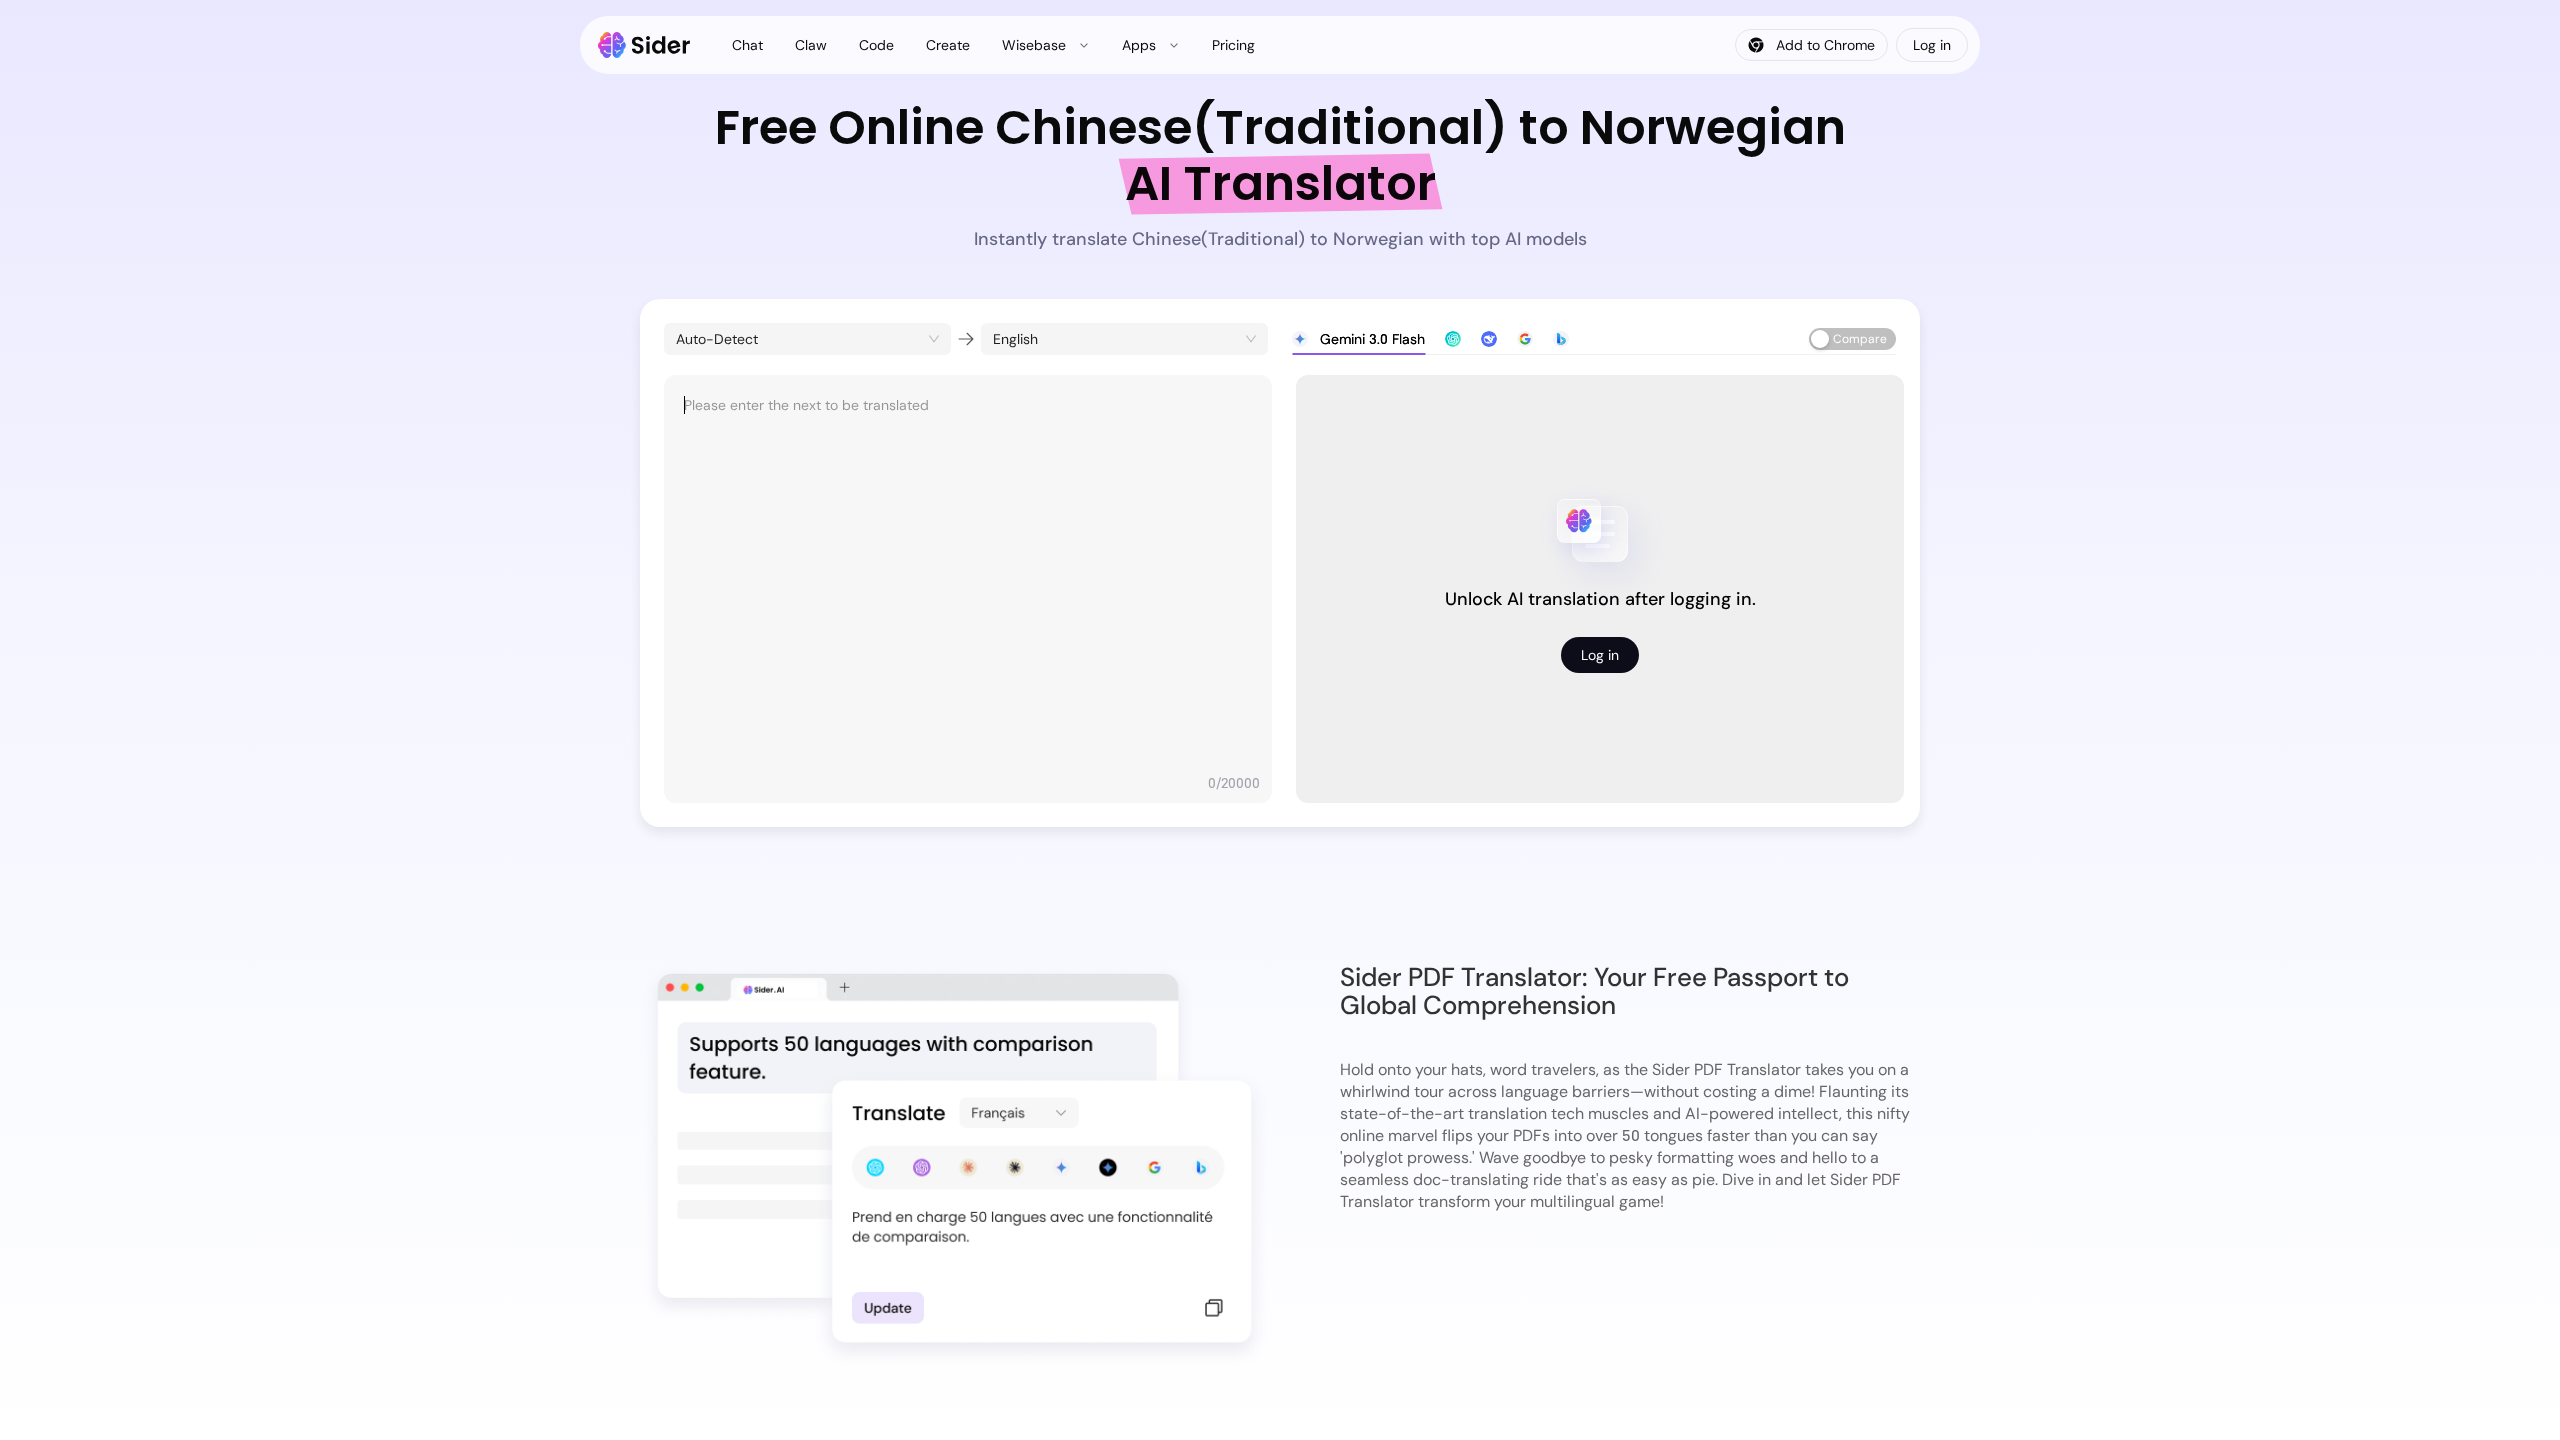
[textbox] (968, 579)
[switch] (1852, 339)
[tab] (1358, 339)
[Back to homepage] (644, 45)
